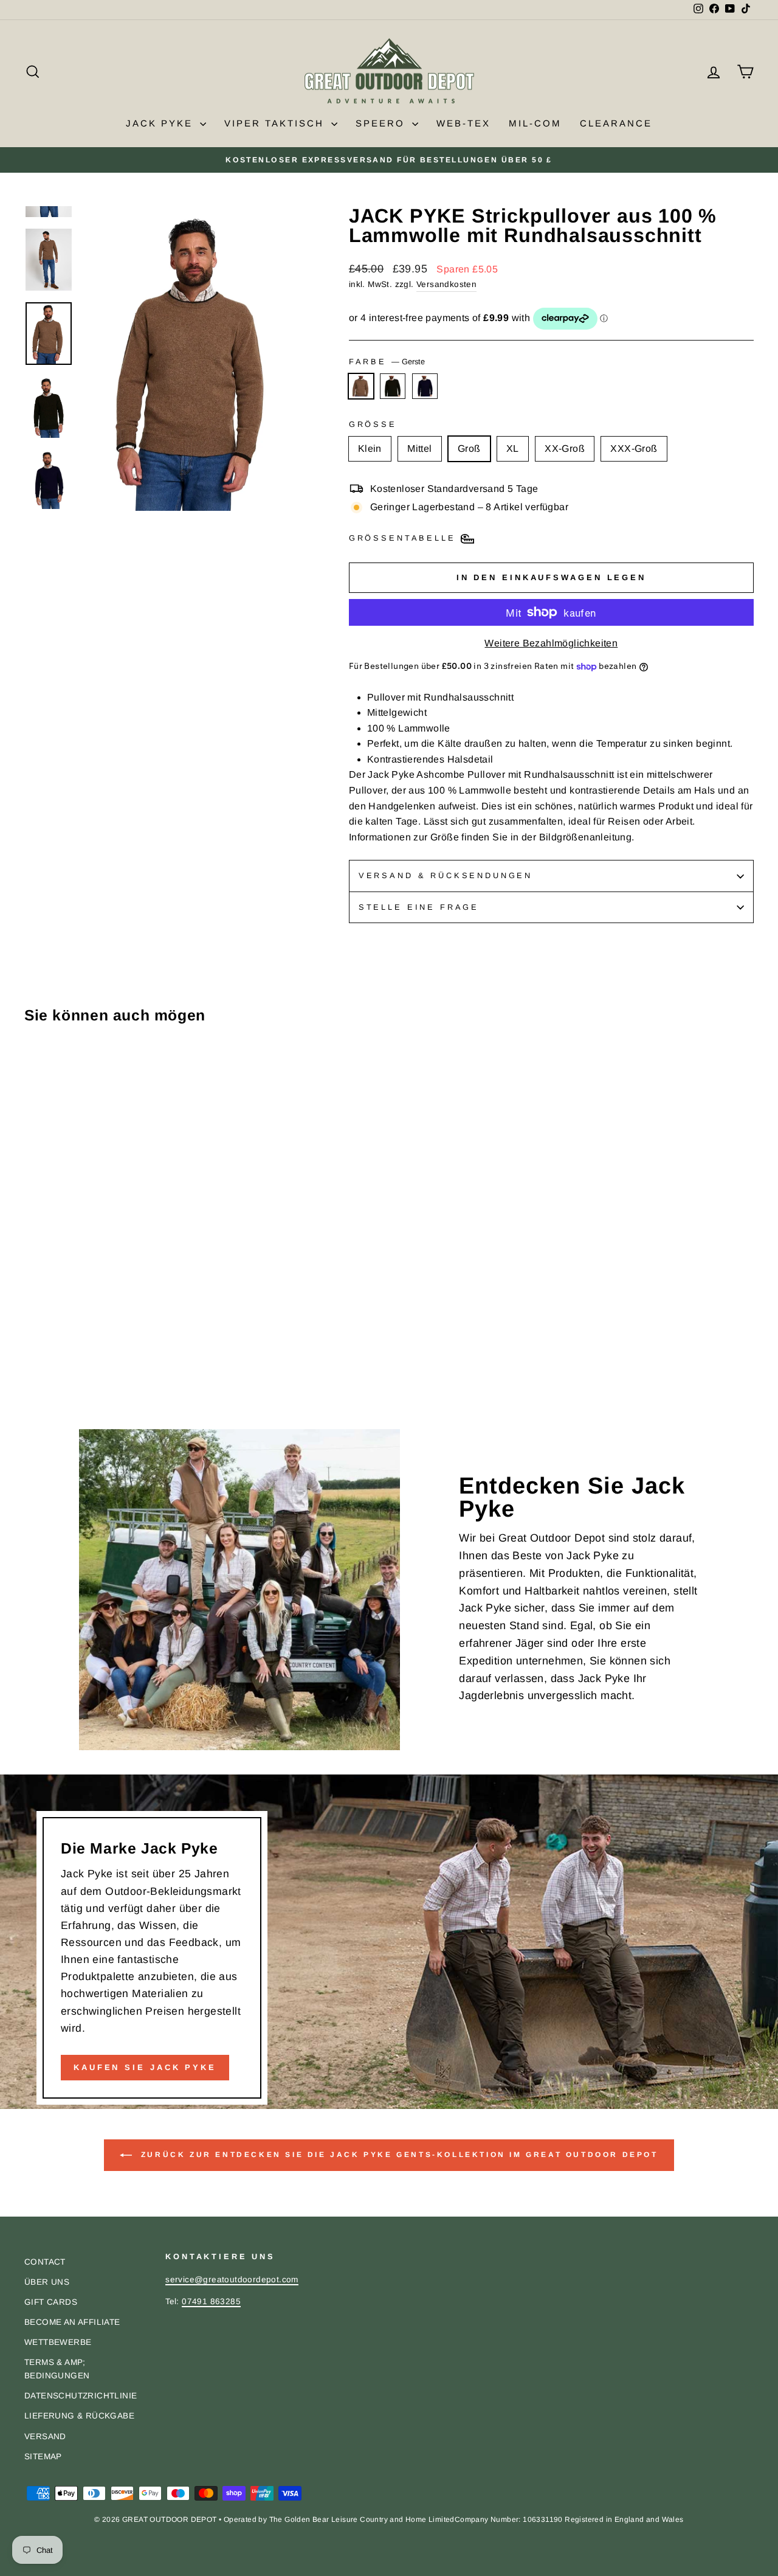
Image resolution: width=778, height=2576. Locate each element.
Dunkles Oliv (393, 386)
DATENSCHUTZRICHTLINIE (81, 2396)
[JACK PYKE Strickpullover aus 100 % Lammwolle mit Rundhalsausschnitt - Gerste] (33, 1378)
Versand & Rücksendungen (446, 875)
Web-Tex (463, 123)
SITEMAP (43, 2457)
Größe (373, 424)
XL (513, 448)
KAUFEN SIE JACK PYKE (145, 2067)
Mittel (419, 448)
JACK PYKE (161, 123)
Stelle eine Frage (419, 907)
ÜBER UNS (47, 2282)
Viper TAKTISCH (276, 123)
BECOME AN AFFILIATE (72, 2322)
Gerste (361, 386)
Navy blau (425, 386)
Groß (469, 448)
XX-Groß (565, 448)
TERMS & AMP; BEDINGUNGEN (57, 2369)
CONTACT (45, 2262)
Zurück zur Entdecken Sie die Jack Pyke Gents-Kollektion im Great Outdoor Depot (397, 2155)
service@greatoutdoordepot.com (232, 2280)
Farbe (387, 362)
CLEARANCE (616, 123)
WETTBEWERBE (58, 2342)
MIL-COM (535, 123)
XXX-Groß (634, 448)
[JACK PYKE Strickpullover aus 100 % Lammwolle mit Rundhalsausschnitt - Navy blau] (65, 1378)
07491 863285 (211, 2301)
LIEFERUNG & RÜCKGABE (79, 2416)
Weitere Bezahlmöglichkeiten (551, 643)
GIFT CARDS (51, 2302)
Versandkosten (446, 284)
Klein (370, 448)
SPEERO (382, 123)
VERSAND (45, 2436)
